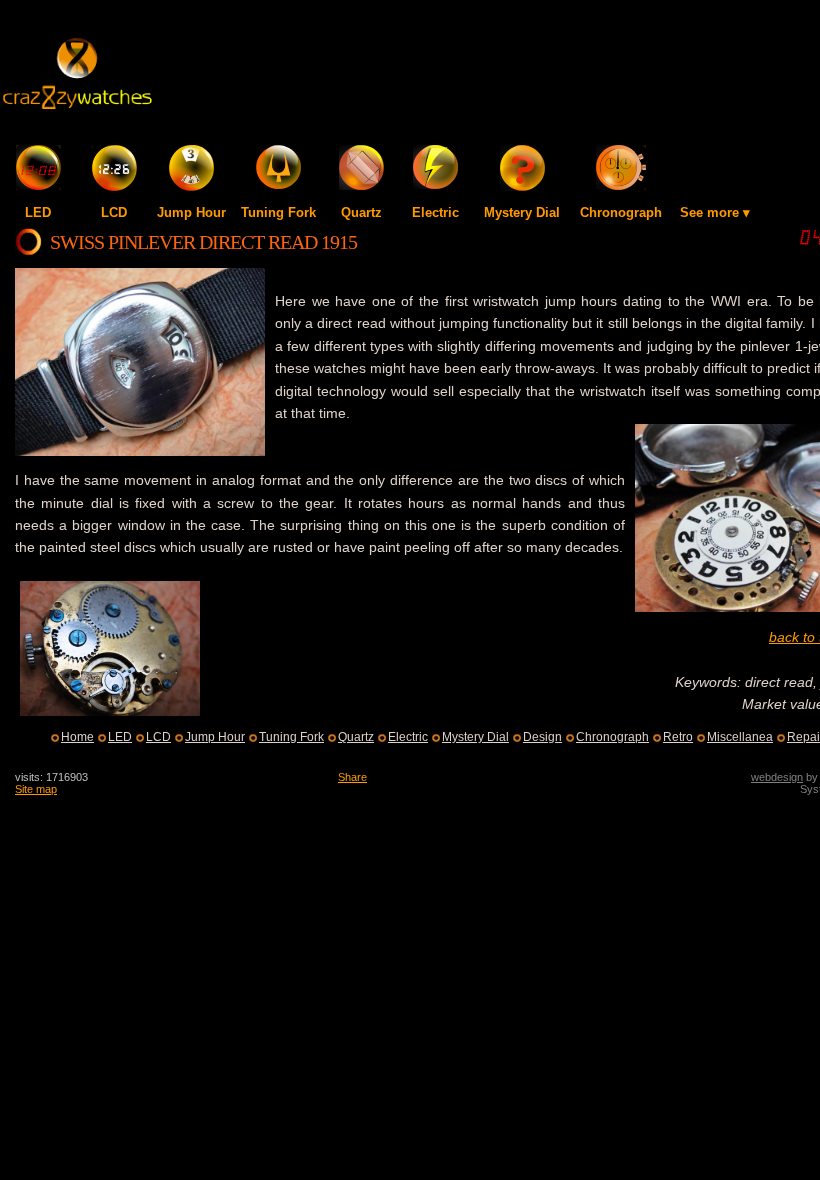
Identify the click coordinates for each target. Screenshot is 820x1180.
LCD (114, 212)
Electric (435, 212)
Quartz (361, 212)
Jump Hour (191, 212)
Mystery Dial (522, 212)
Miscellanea (740, 737)
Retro (678, 737)
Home (77, 737)
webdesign (777, 777)
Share (352, 777)
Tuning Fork (278, 212)
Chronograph (621, 212)
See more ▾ (715, 212)
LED (38, 212)
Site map (36, 789)
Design (542, 737)
